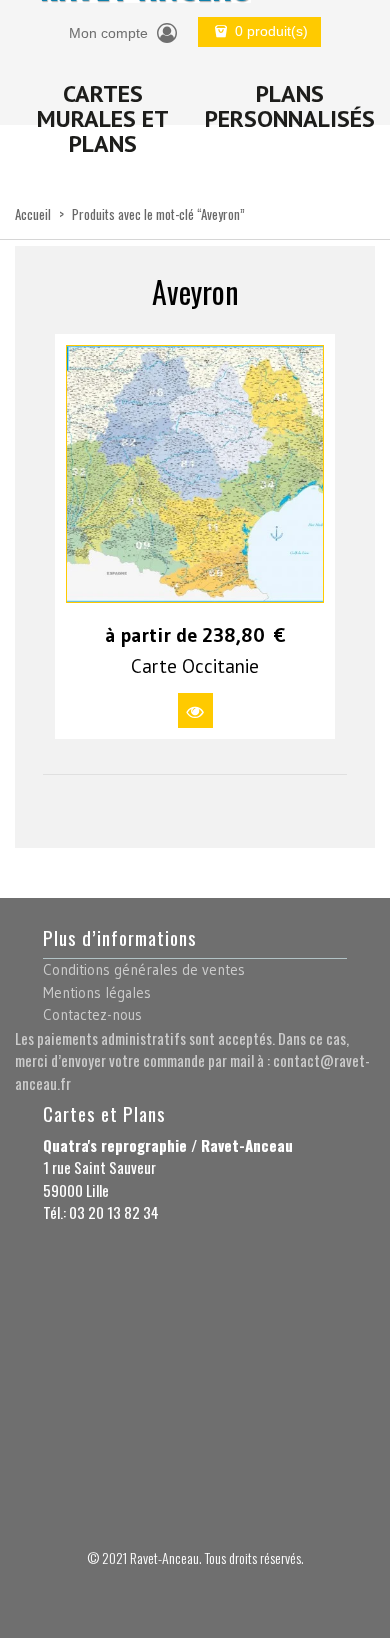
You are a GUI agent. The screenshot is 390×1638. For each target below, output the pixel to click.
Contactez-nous (92, 1014)
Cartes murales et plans (103, 118)
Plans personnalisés (290, 106)
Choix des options (195, 710)
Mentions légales (97, 992)
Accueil (33, 214)
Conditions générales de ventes (144, 969)
